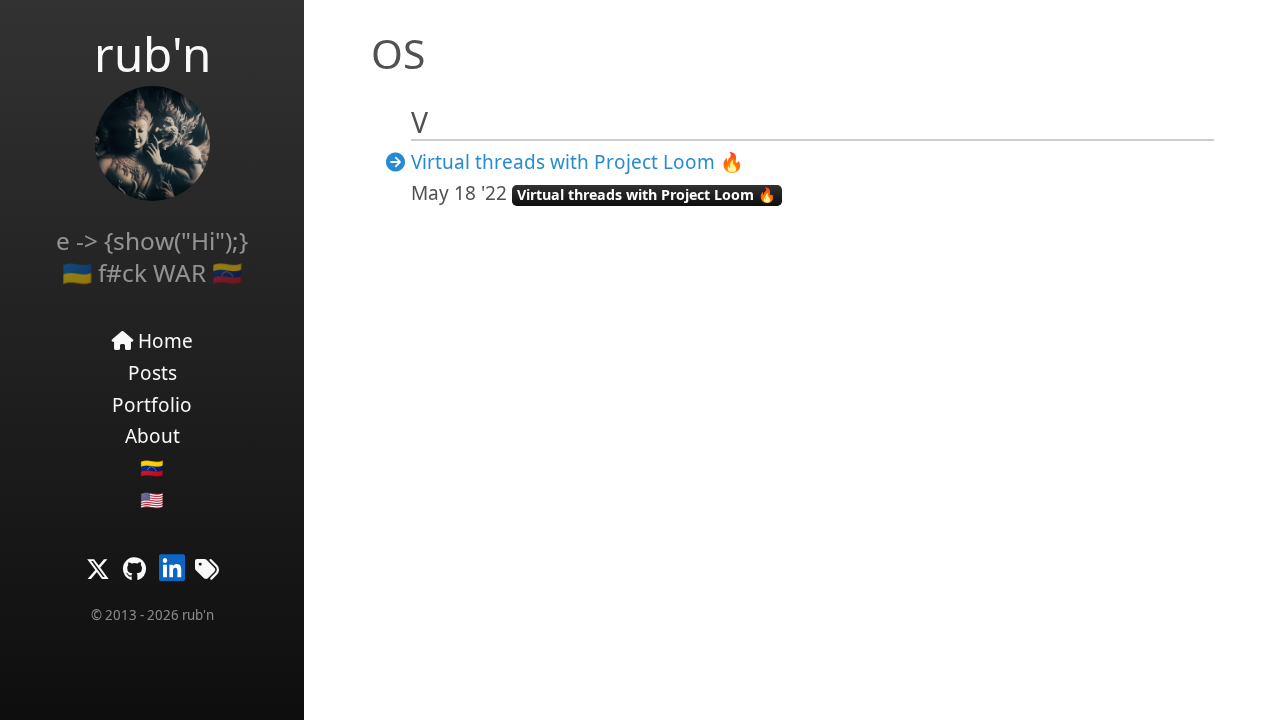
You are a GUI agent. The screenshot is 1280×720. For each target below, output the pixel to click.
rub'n (152, 53)
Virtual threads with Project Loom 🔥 (577, 162)
